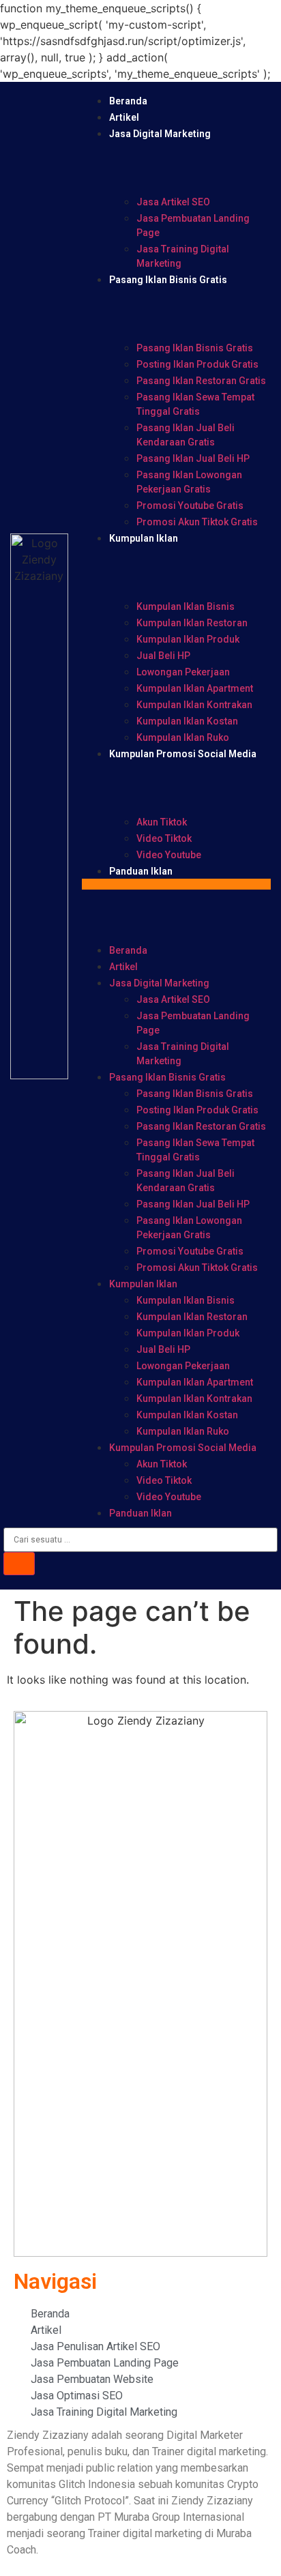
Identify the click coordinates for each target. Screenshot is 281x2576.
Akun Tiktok (162, 822)
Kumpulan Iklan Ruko (183, 737)
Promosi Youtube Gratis (190, 506)
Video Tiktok (164, 838)
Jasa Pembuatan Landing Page (193, 225)
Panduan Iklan (141, 871)
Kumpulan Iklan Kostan (187, 721)
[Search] (19, 1564)
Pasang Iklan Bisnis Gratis (168, 280)
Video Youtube (169, 855)
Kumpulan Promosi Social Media (183, 754)
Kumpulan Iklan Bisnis (186, 606)
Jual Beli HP (163, 656)
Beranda (128, 101)
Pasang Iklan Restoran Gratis (201, 381)
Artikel (124, 117)
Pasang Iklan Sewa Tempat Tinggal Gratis (195, 404)
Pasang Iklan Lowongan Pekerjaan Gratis (189, 482)
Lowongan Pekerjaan (183, 672)
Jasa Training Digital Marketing (183, 256)
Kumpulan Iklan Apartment (195, 688)
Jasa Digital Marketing (160, 134)
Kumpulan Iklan (144, 538)
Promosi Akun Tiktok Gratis (197, 522)
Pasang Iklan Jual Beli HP (193, 458)
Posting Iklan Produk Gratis (197, 364)
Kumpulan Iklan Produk (188, 639)
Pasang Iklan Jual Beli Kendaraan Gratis (186, 435)
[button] (176, 884)
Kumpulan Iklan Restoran (192, 623)
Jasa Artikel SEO (173, 202)
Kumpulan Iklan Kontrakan (194, 705)
